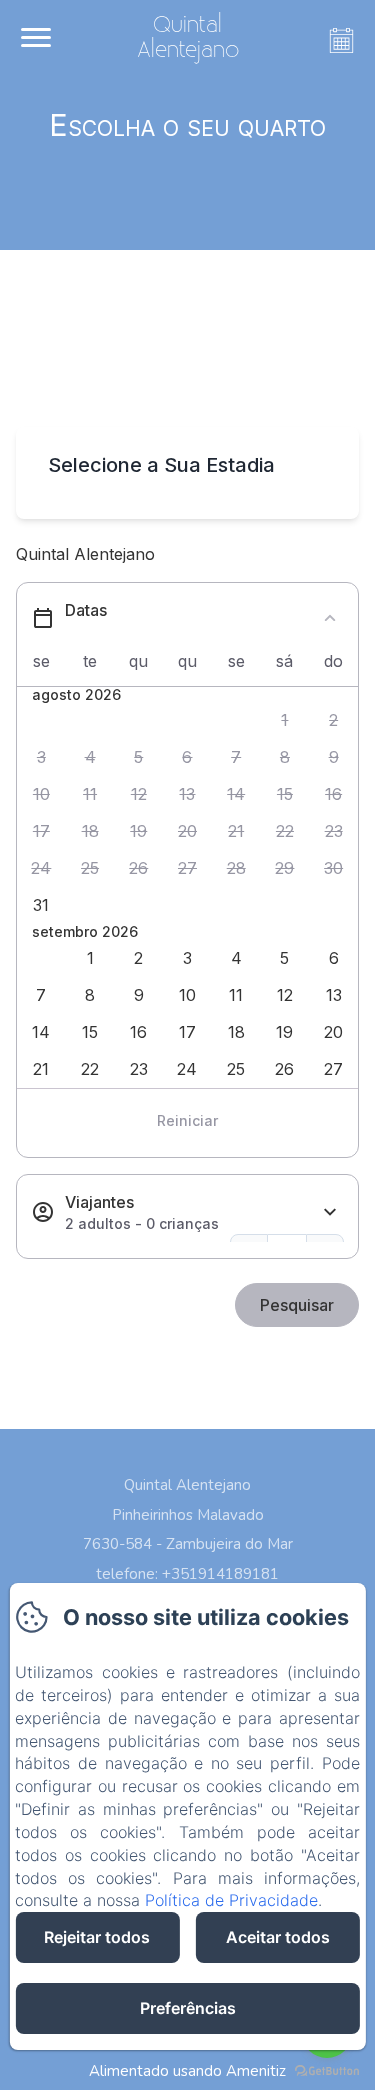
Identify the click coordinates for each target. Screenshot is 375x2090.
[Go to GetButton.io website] (327, 2070)
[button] (285, 720)
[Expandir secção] (330, 1212)
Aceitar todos (278, 1937)
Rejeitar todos (97, 1937)
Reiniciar (187, 1120)
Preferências (188, 2008)
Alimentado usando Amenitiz (187, 2071)
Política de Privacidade (231, 1900)
